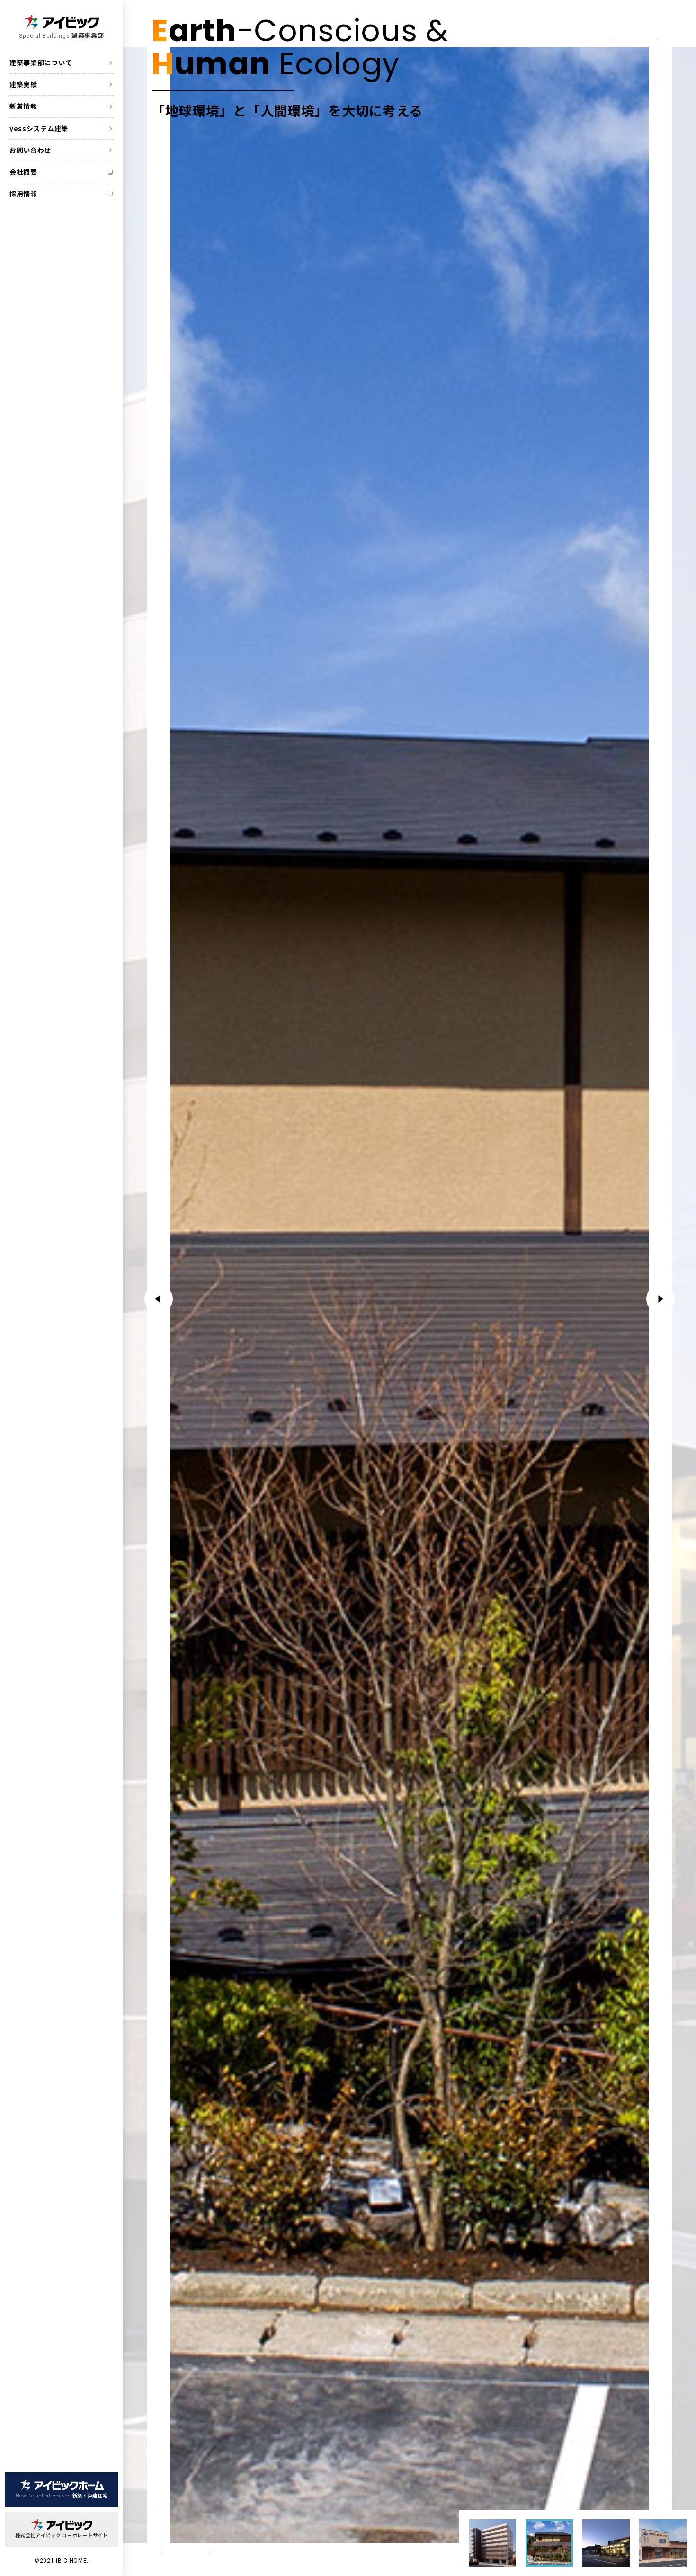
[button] (660, 1299)
